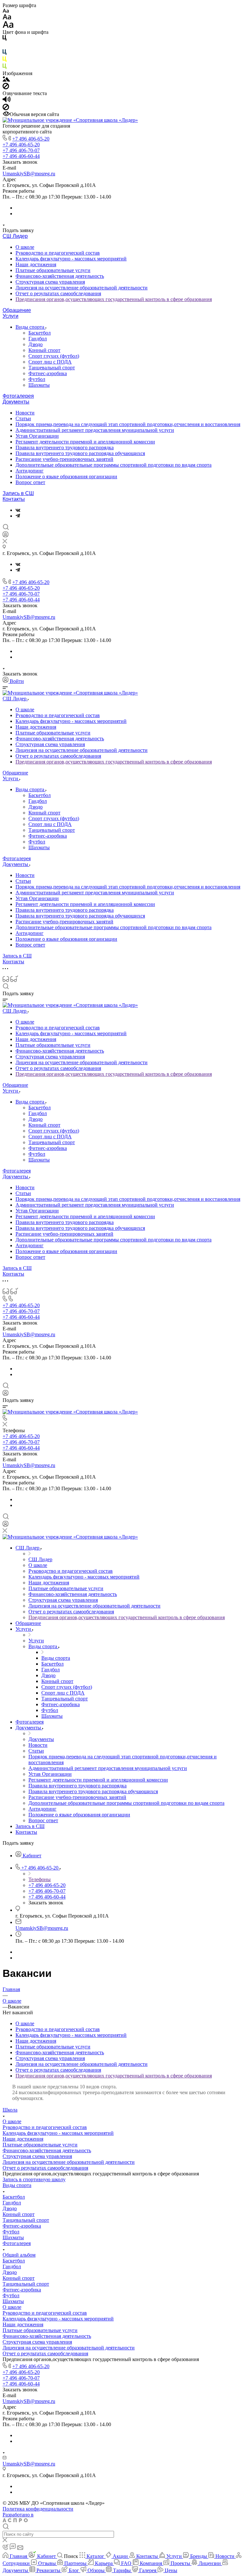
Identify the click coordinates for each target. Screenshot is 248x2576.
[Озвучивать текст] (7, 101)
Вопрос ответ (30, 482)
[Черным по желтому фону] (5, 60)
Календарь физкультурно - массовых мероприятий (71, 259)
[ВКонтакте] (18, 510)
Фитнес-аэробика (48, 373)
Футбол (37, 379)
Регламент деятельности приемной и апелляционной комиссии (85, 442)
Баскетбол (40, 333)
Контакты (14, 499)
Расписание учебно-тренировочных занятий (64, 459)
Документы (16, 402)
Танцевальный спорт (52, 368)
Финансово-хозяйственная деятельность (60, 276)
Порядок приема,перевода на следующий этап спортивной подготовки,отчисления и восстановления (128, 424)
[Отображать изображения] (6, 80)
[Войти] (5, 536)
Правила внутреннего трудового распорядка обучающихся (80, 453)
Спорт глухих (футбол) (54, 356)
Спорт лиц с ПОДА (50, 362)
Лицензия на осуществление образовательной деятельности (82, 288)
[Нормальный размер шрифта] (7, 18)
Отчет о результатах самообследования (58, 293)
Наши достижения (36, 264)
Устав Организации (37, 436)
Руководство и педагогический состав (58, 253)
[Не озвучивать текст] (6, 108)
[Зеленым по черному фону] (5, 68)
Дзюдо (36, 344)
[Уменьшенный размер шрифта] (6, 11)
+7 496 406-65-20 (31, 139)
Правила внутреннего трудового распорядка (65, 447)
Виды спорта (31, 327)
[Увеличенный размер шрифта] (8, 26)
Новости (25, 413)
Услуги (10, 316)
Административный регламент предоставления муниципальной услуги (95, 430)
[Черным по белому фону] (5, 39)
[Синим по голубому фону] (5, 53)
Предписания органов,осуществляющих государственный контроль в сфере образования (114, 299)
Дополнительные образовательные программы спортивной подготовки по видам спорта (114, 465)
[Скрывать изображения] (6, 87)
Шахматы (39, 385)
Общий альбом (19, 2255)
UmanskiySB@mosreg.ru (29, 174)
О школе (25, 247)
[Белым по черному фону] (5, 46)
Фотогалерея (18, 396)
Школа (10, 2110)
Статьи (23, 418)
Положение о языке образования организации (66, 476)
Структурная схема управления (50, 282)
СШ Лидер (15, 236)
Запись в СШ (18, 493)
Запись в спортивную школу (34, 2179)
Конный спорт (44, 350)
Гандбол (38, 339)
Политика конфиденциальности (38, 2509)
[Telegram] (18, 516)
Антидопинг (30, 471)
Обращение (17, 310)
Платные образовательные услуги (53, 270)
